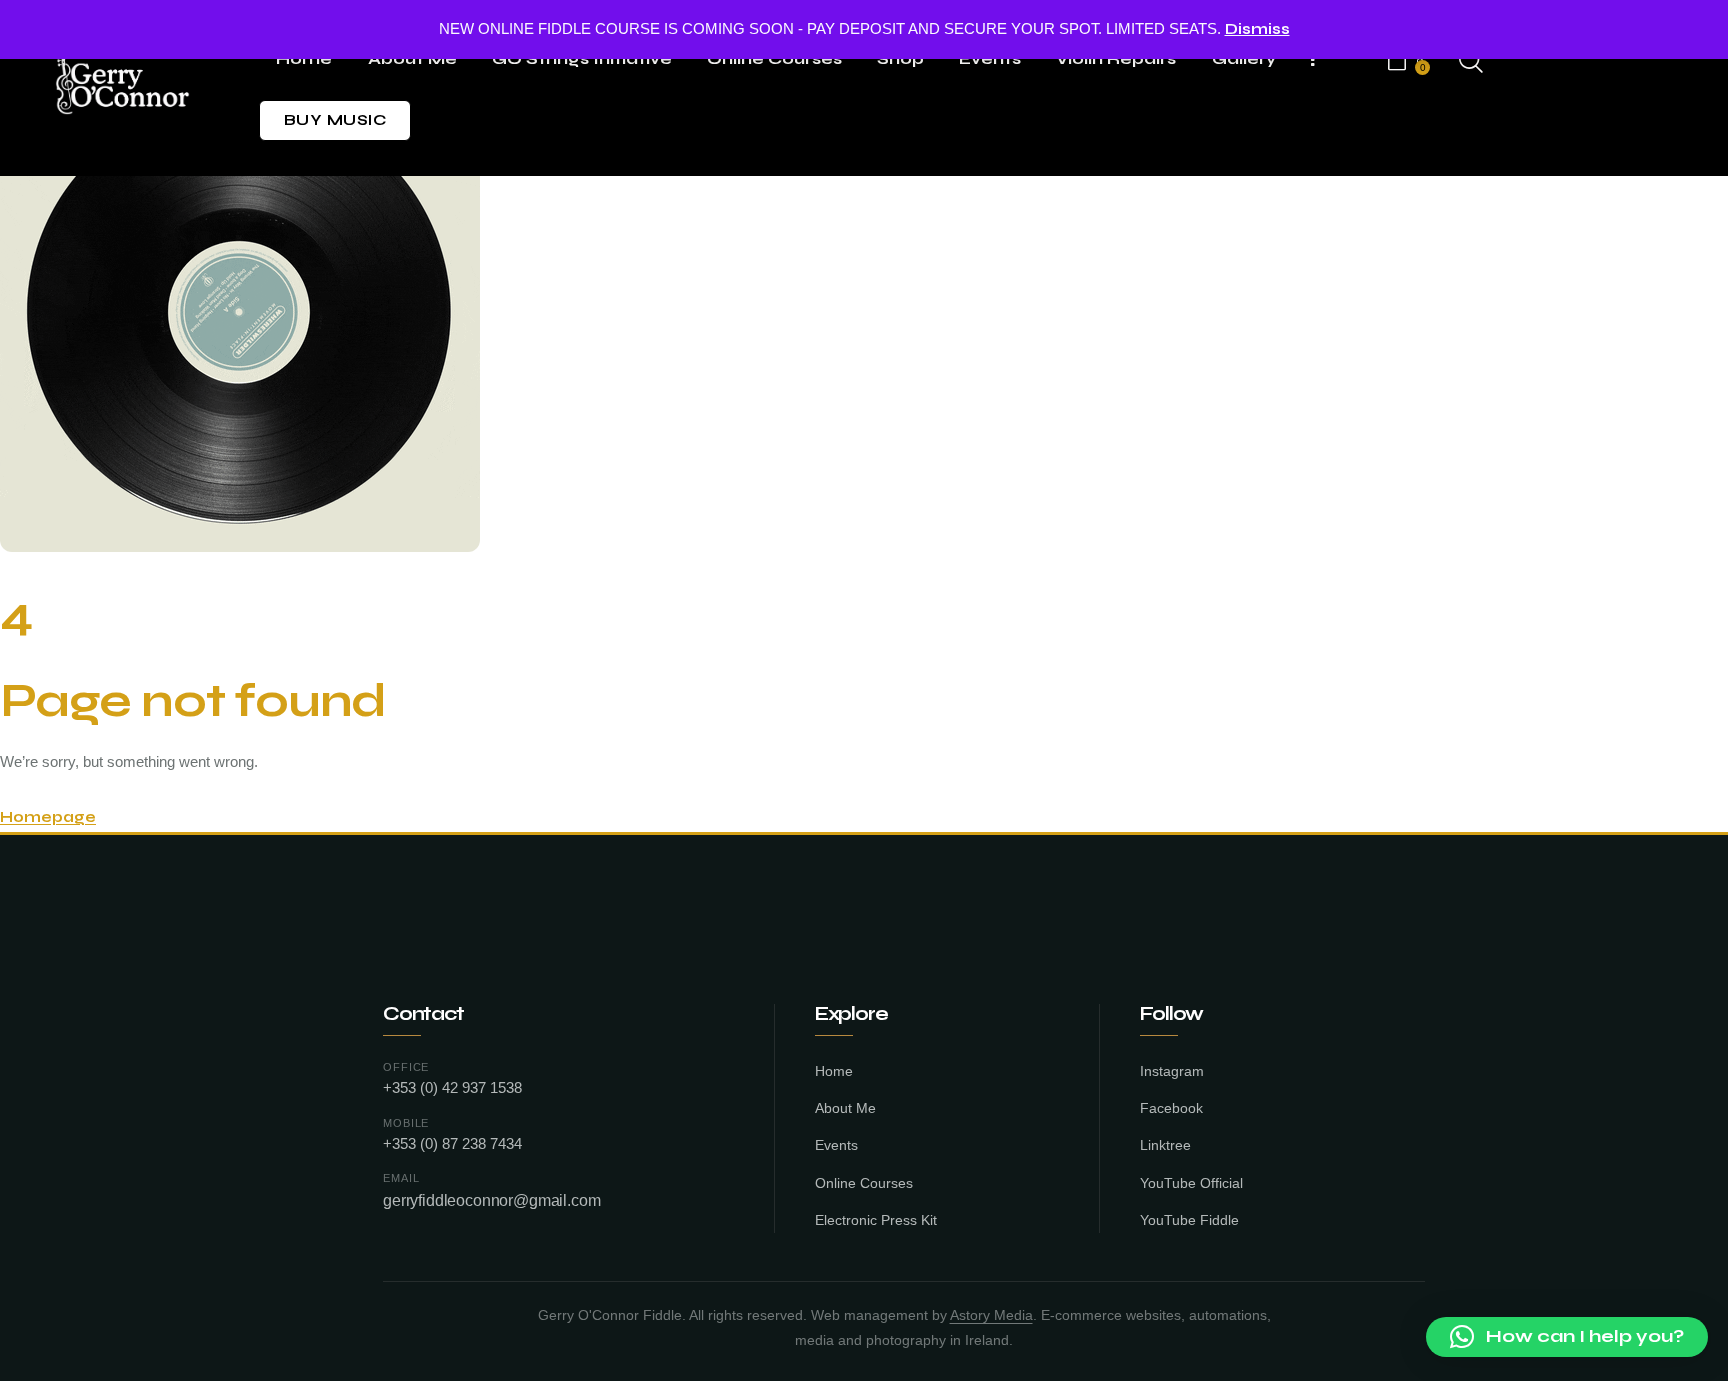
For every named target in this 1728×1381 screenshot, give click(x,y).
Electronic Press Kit (876, 1220)
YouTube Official (1191, 1183)
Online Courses (864, 1183)
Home (834, 1071)
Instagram (1172, 1071)
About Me (845, 1108)
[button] (1567, 1337)
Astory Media (991, 1315)
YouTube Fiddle (1189, 1220)
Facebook (1171, 1108)
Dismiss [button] (1257, 29)
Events (836, 1145)
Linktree (1165, 1145)
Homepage (48, 817)
